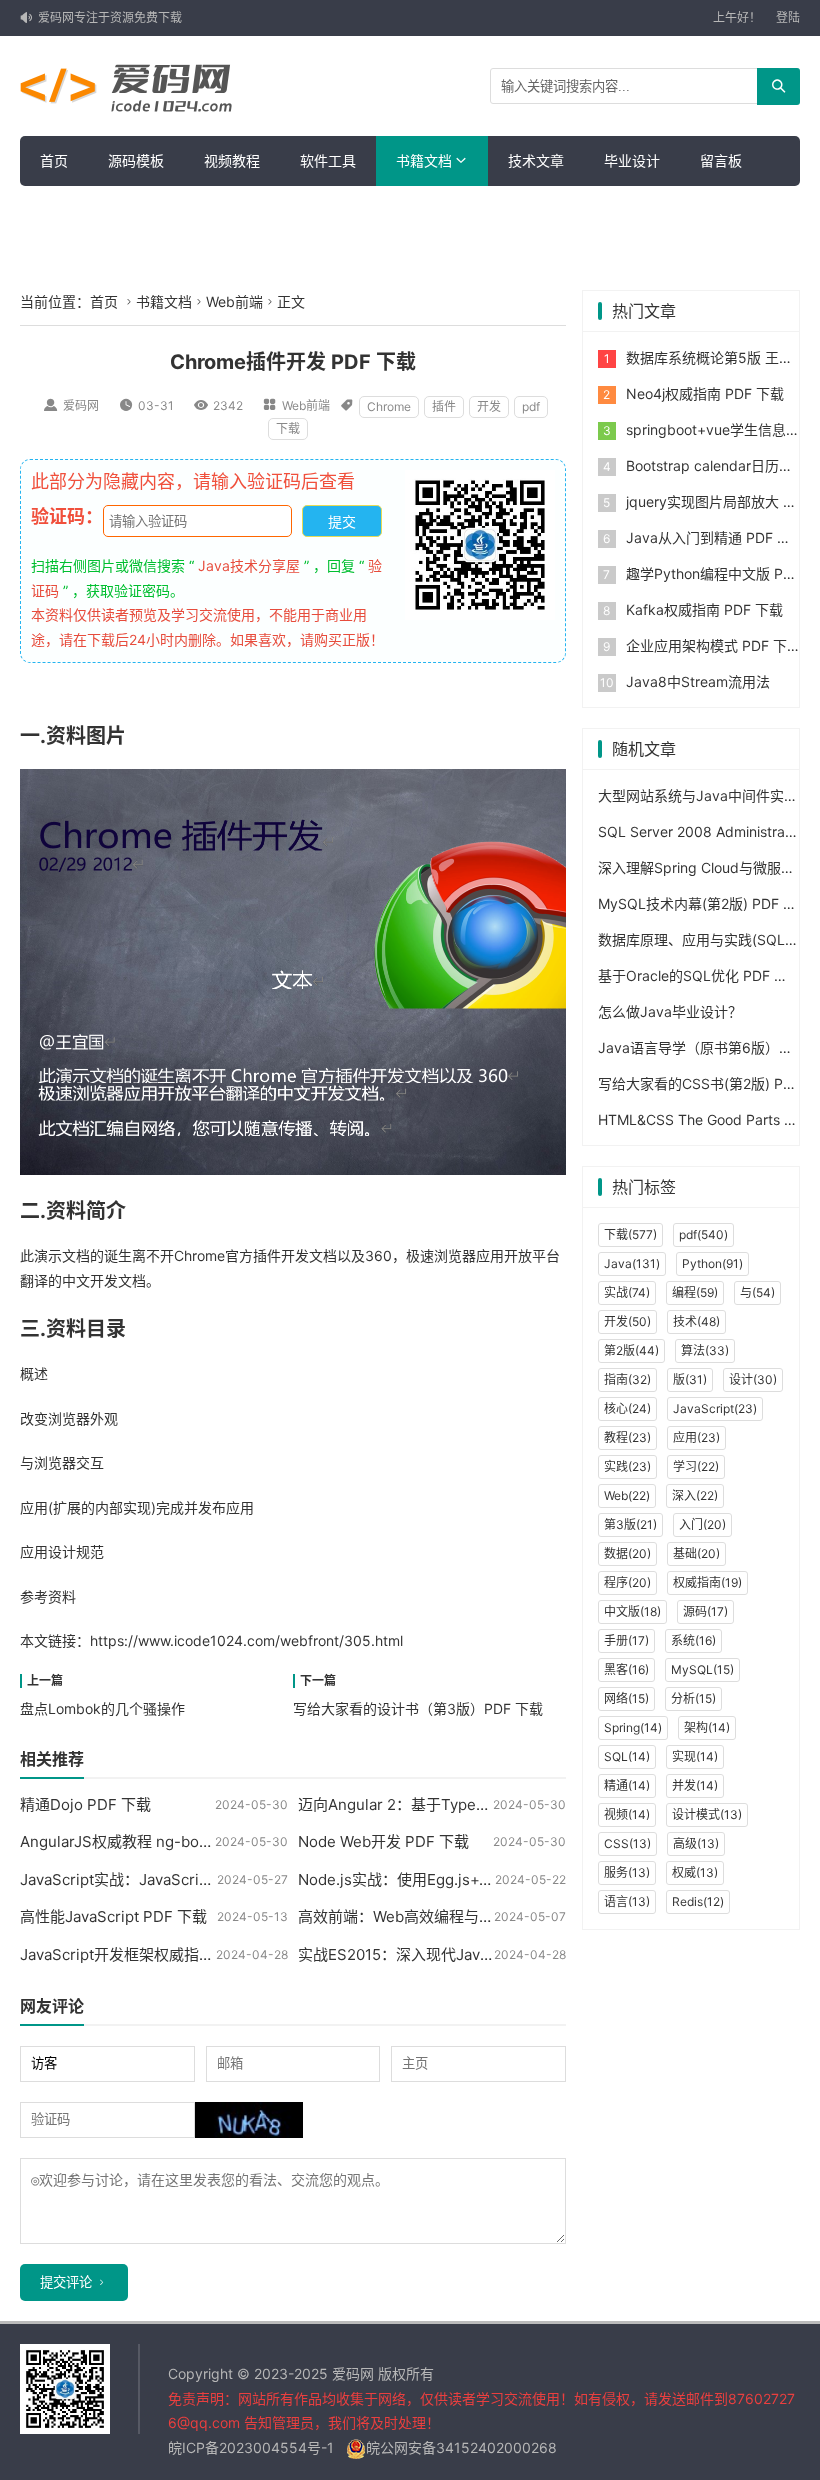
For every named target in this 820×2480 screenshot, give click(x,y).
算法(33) (705, 1350)
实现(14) (695, 1756)
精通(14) (627, 1785)
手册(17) (626, 1640)
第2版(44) (631, 1350)
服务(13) (627, 1872)
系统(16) (693, 1640)
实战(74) (627, 1292)
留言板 (721, 160)
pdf (531, 406)
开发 (489, 406)
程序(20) (627, 1582)
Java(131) (632, 1263)
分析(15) (693, 1698)
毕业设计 (632, 160)
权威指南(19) (707, 1582)
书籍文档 (424, 160)
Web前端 (234, 301)
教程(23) (627, 1437)
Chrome (389, 406)
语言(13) (627, 1901)
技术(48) (696, 1321)
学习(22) (696, 1466)
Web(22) (627, 1495)
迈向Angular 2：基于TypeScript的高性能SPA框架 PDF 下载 (501, 1804)
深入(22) (695, 1495)
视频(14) (627, 1814)
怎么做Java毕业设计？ (670, 1011)
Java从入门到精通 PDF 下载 (715, 537)
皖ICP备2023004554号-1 (251, 2447)
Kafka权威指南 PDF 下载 (704, 609)
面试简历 (68, 210)
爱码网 (81, 405)
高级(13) (696, 1843)
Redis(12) (698, 1901)
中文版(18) (632, 1611)
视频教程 (232, 160)
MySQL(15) (702, 1669)
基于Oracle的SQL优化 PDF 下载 (700, 975)
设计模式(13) (707, 1814)
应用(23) (696, 1437)
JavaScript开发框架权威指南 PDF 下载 (151, 1954)
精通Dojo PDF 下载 (85, 1804)
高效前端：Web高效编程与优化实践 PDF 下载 (452, 1916)
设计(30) (753, 1379)
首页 (54, 160)
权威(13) (695, 1872)
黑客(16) (626, 1669)
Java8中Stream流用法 (698, 681)
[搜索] (778, 86)
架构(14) (707, 1727)
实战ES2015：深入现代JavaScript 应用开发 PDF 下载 (480, 1954)
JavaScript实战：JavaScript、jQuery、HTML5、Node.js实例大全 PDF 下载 (279, 1879)
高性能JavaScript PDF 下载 (113, 1916)
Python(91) (712, 1263)
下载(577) (630, 1234)
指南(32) (627, 1379)
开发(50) (627, 1321)
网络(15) (626, 1698)
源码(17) (705, 1611)
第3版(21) (630, 1524)
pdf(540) (703, 1234)
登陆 (788, 17)
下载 (288, 428)
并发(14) (695, 1785)
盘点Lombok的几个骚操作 (102, 1708)
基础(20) (696, 1553)
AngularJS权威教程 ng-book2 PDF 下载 (156, 1841)
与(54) (757, 1292)
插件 (444, 406)
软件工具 (328, 160)
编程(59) (695, 1292)
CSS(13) (627, 1843)
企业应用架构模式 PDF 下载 (713, 645)
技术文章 (536, 160)
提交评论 (66, 2282)
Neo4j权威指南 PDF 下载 (705, 393)
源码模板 (136, 160)
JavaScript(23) (715, 1408)
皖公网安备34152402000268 (461, 2447)
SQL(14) (627, 1756)
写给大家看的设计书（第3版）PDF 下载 (418, 1708)
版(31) (690, 1379)
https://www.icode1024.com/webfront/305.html (246, 1640)
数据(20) (627, 1553)
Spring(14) (633, 1727)
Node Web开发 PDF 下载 (383, 1841)
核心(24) (627, 1408)
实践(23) (627, 1466)
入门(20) (702, 1524)
